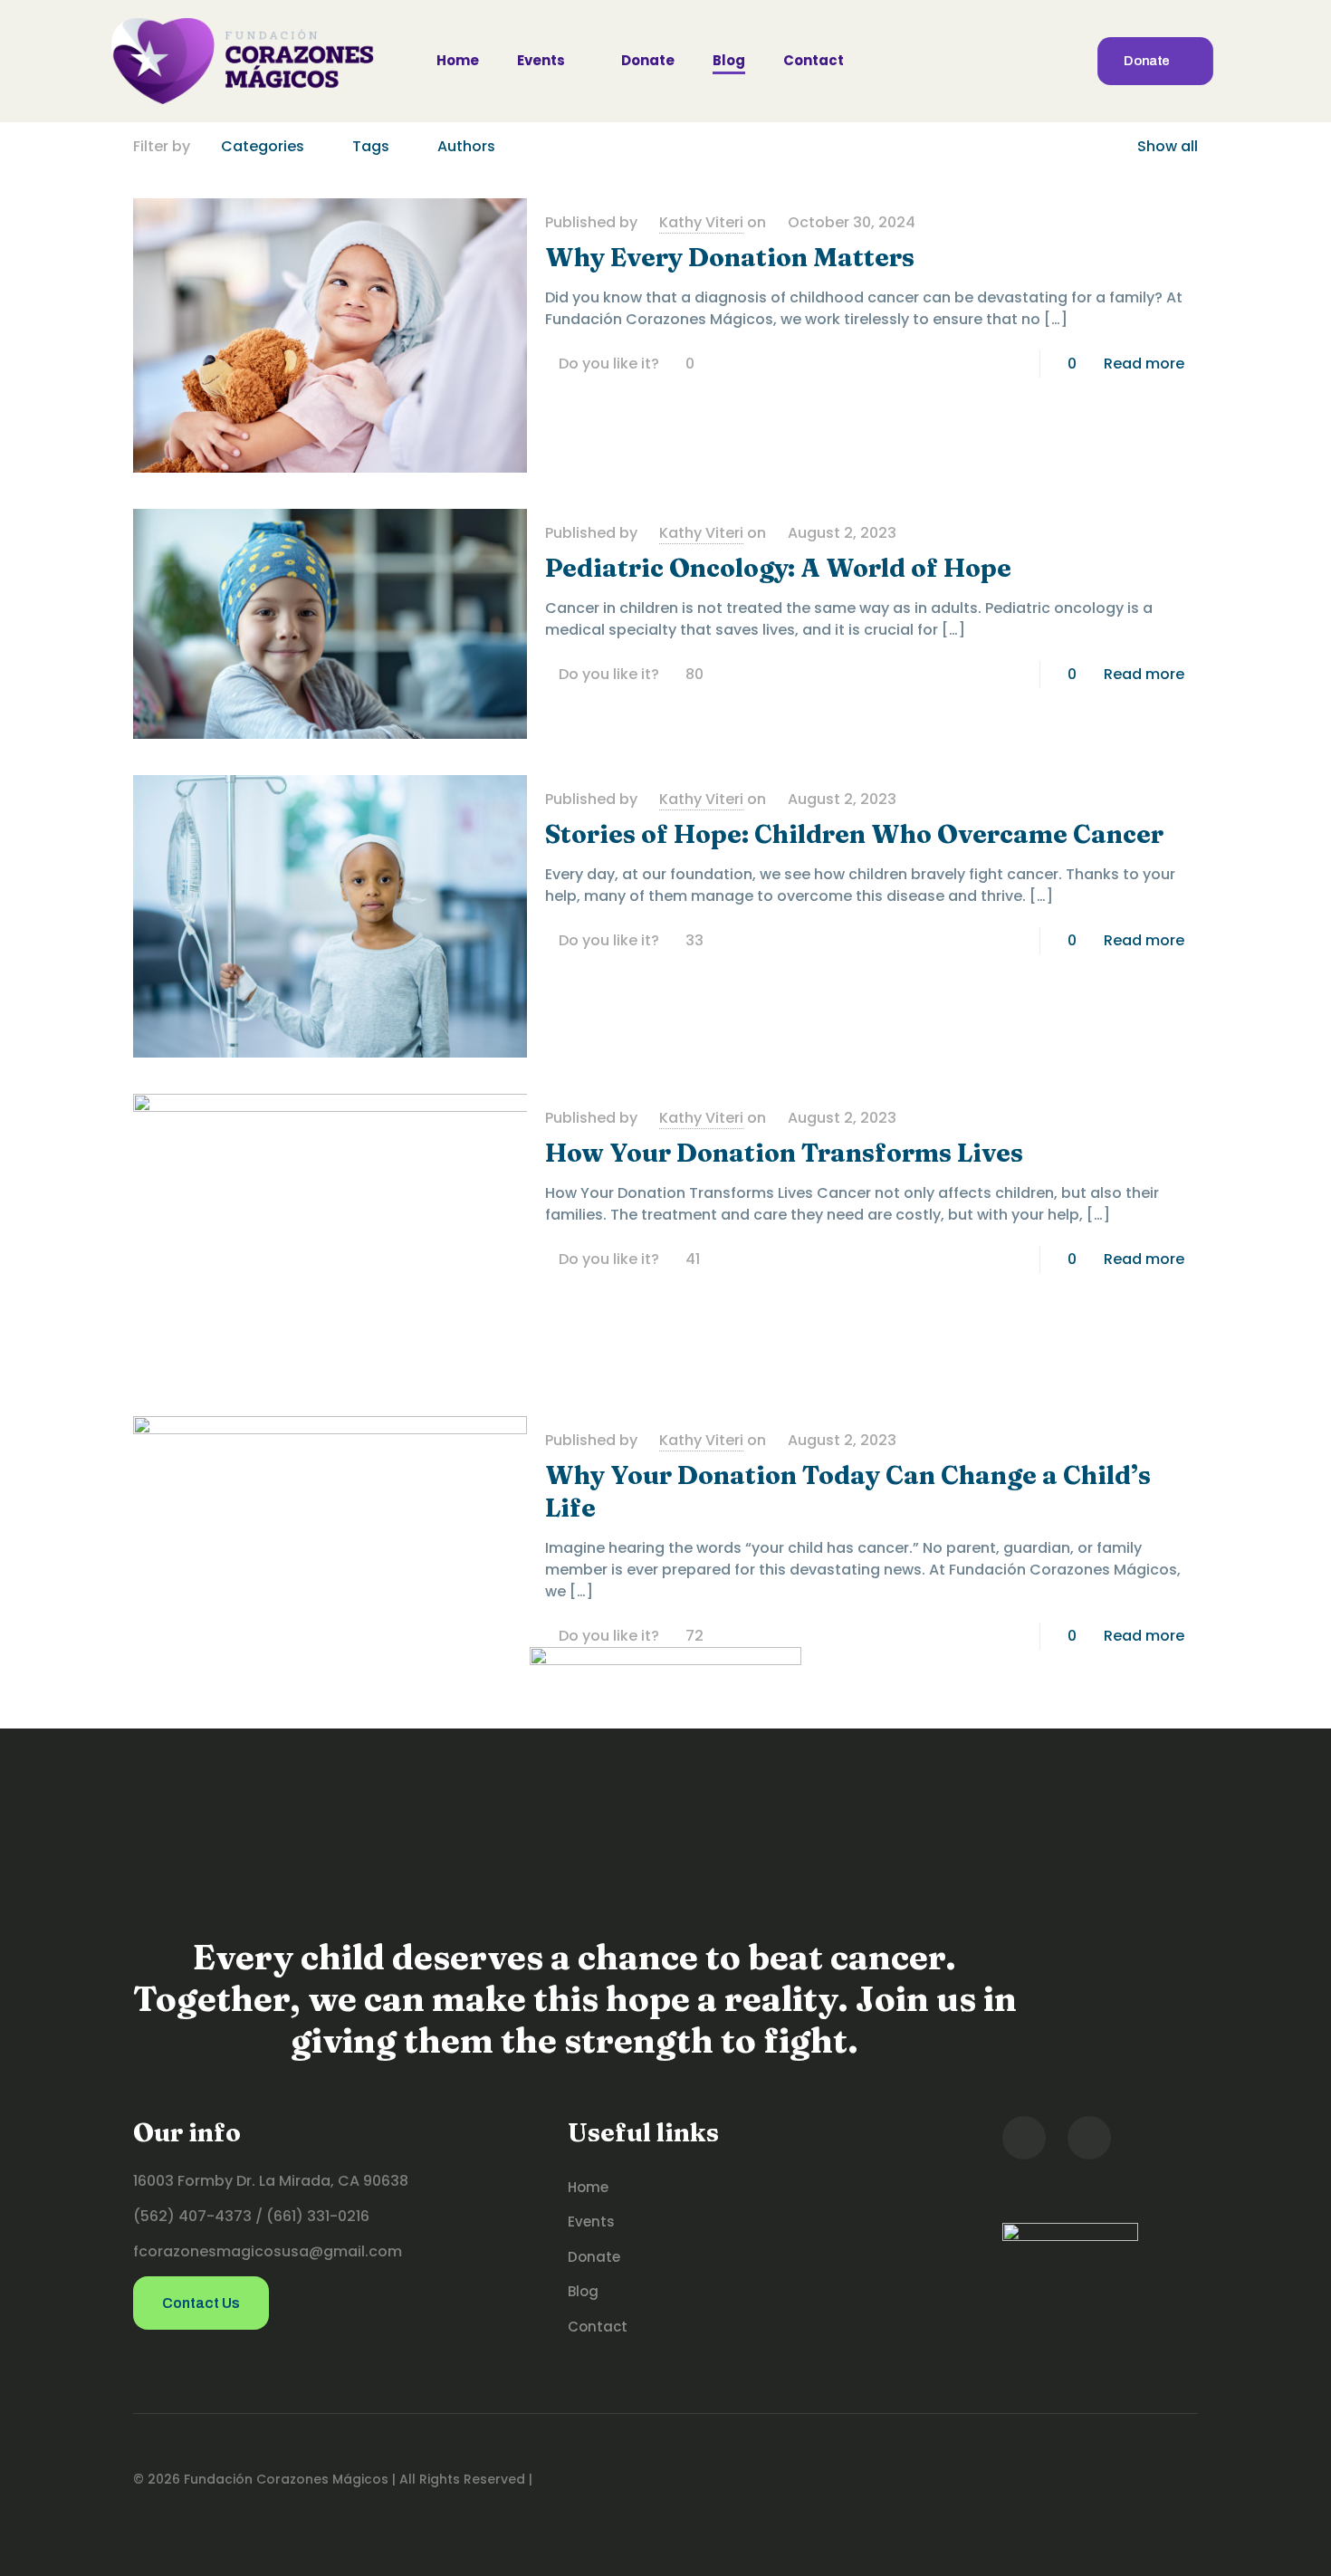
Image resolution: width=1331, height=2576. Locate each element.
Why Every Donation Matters (730, 257)
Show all (1168, 146)
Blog (583, 2291)
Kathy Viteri (701, 222)
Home (588, 2187)
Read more (1144, 364)
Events (591, 2222)
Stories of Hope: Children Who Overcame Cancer (854, 834)
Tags (371, 146)
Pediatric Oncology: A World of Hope (778, 568)
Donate (594, 2257)
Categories (263, 146)
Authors (466, 146)
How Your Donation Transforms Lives (784, 1153)
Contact (598, 2327)
